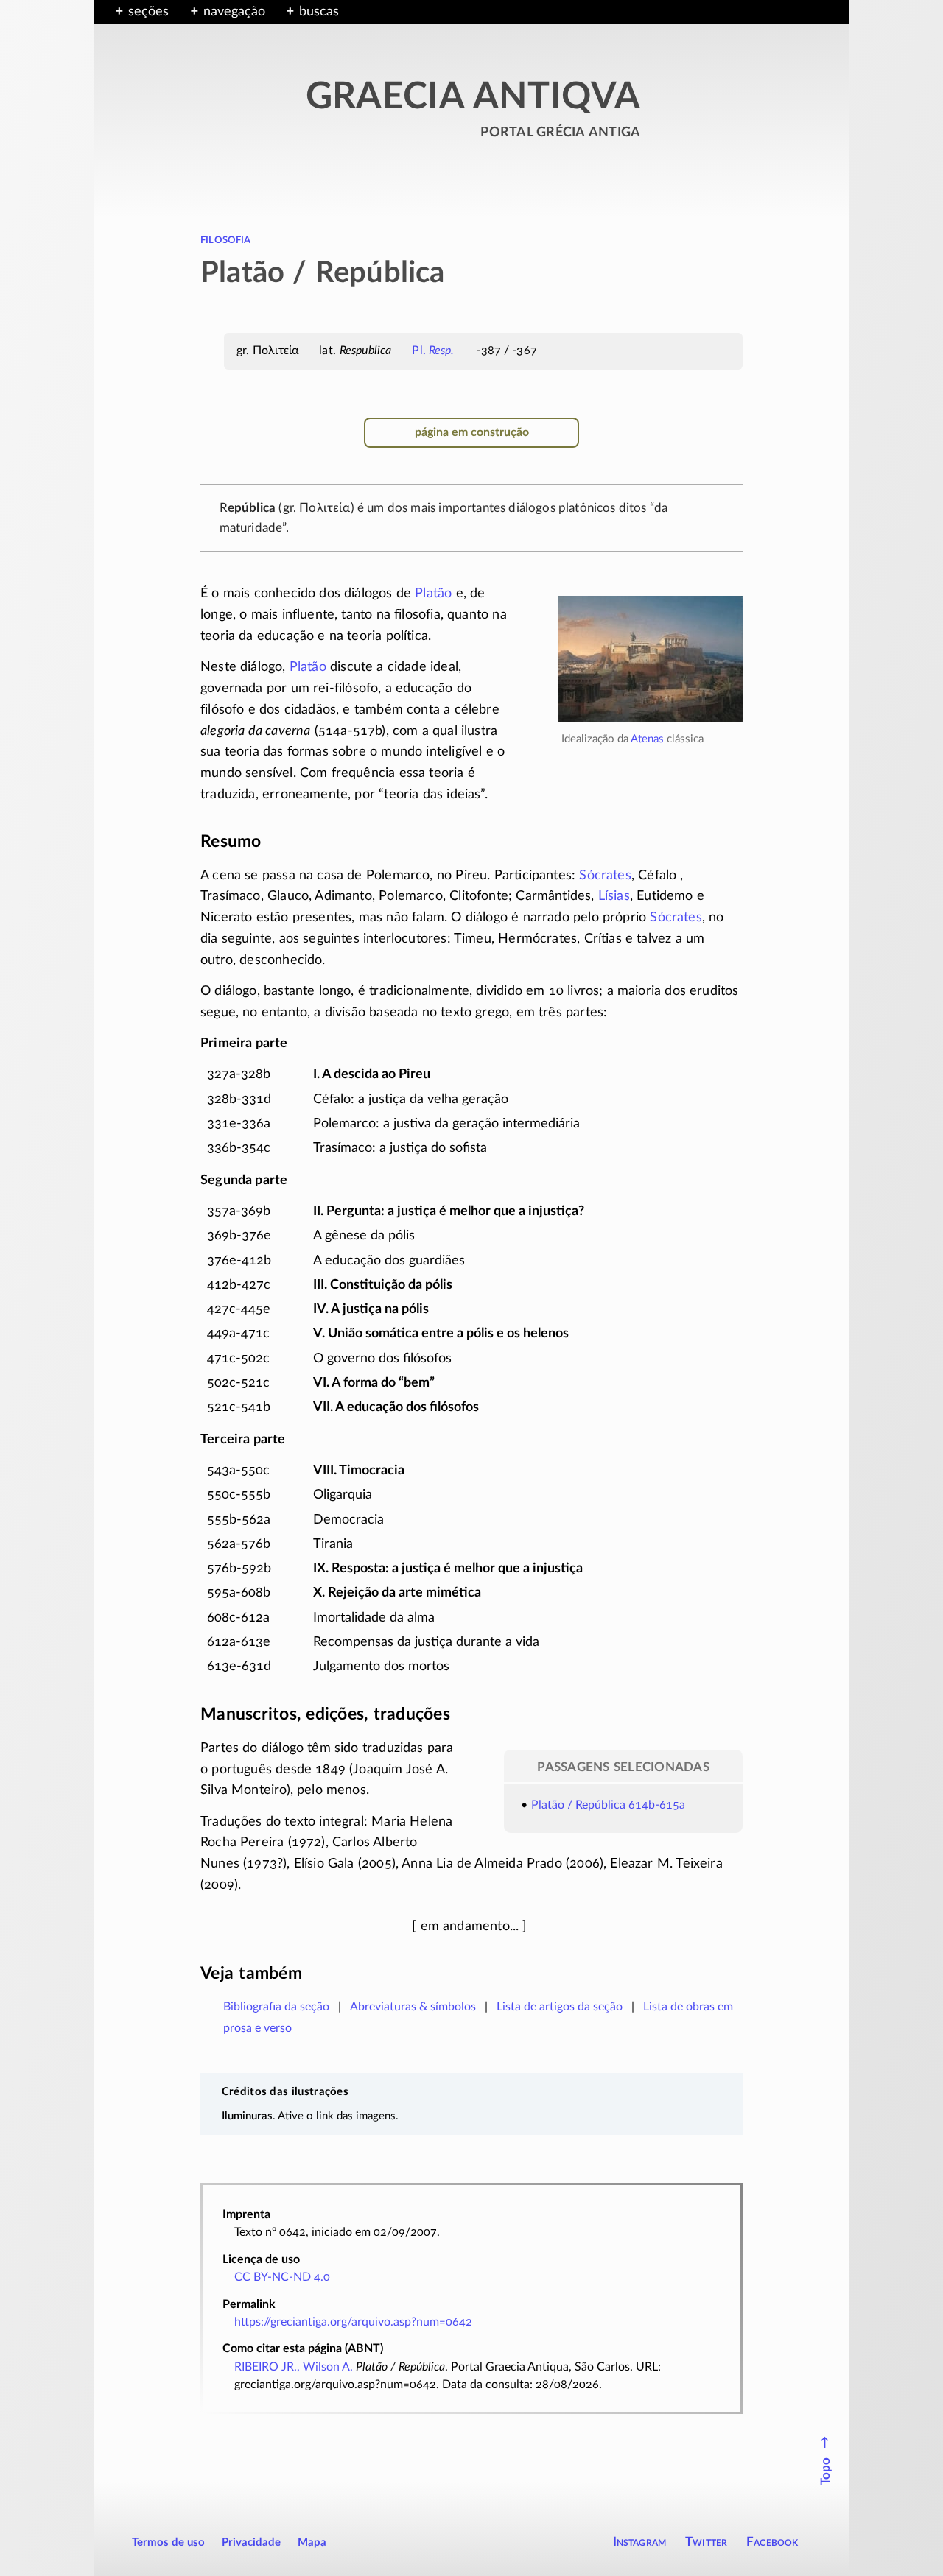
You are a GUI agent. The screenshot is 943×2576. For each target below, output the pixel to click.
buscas (319, 12)
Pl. (433, 351)
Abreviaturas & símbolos (413, 2007)
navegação (234, 12)
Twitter (706, 2542)
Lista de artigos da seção (560, 2007)
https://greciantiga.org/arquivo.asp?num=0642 (353, 2322)
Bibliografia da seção (276, 2007)
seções (148, 12)
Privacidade (251, 2542)
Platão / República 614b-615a (608, 1805)
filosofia (226, 239)
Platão (433, 594)
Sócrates (605, 876)
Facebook (772, 2542)
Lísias (614, 896)
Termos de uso (168, 2542)
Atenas (647, 739)
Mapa (312, 2542)
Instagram (640, 2542)
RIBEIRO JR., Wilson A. (294, 2367)
